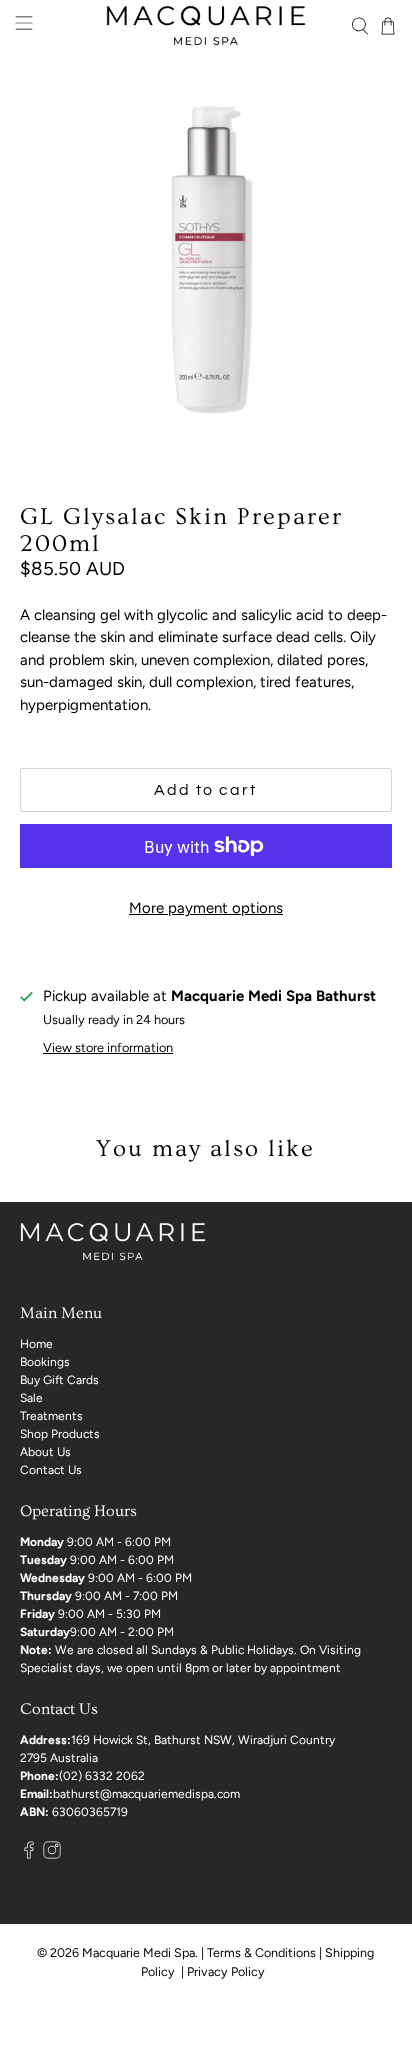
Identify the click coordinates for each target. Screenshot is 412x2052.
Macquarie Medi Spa (138, 1952)
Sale (31, 1398)
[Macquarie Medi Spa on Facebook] (29, 1855)
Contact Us (51, 1470)
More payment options (206, 908)
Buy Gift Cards (59, 1380)
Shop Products (60, 1434)
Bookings (45, 1362)
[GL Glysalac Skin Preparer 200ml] (205, 256)
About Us (45, 1452)
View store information (108, 1047)
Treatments (51, 1416)
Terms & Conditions (261, 1952)
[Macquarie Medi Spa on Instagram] (52, 1855)
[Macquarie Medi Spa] (206, 25)
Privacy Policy (227, 1971)
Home (36, 1344)
